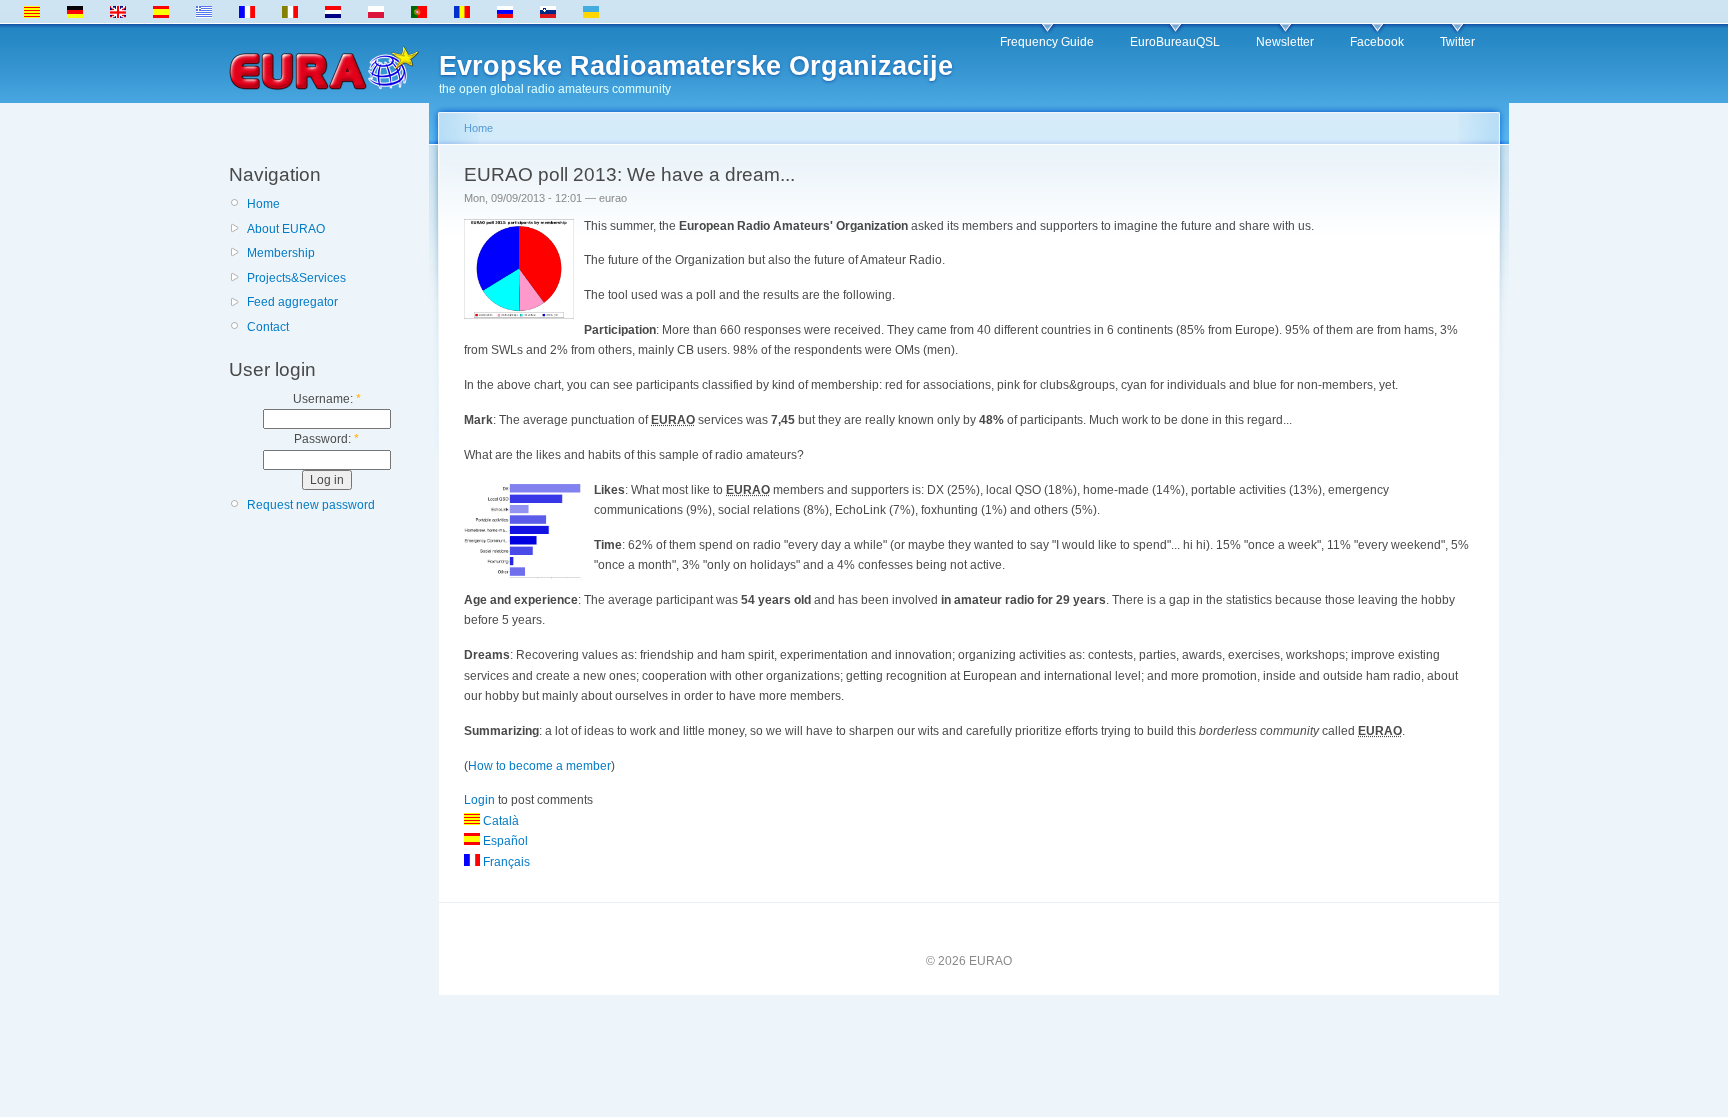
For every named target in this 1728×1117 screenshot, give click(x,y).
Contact (268, 327)
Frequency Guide (1047, 42)
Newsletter (1285, 42)
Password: (326, 439)
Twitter (1457, 42)
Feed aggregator (292, 302)
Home (263, 204)
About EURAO (286, 229)
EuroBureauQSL (1175, 42)
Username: (327, 399)
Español (504, 841)
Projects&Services (296, 278)
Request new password (311, 505)
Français (505, 862)
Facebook (1377, 42)
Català (499, 821)
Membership (281, 253)
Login (479, 800)
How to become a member (539, 766)
